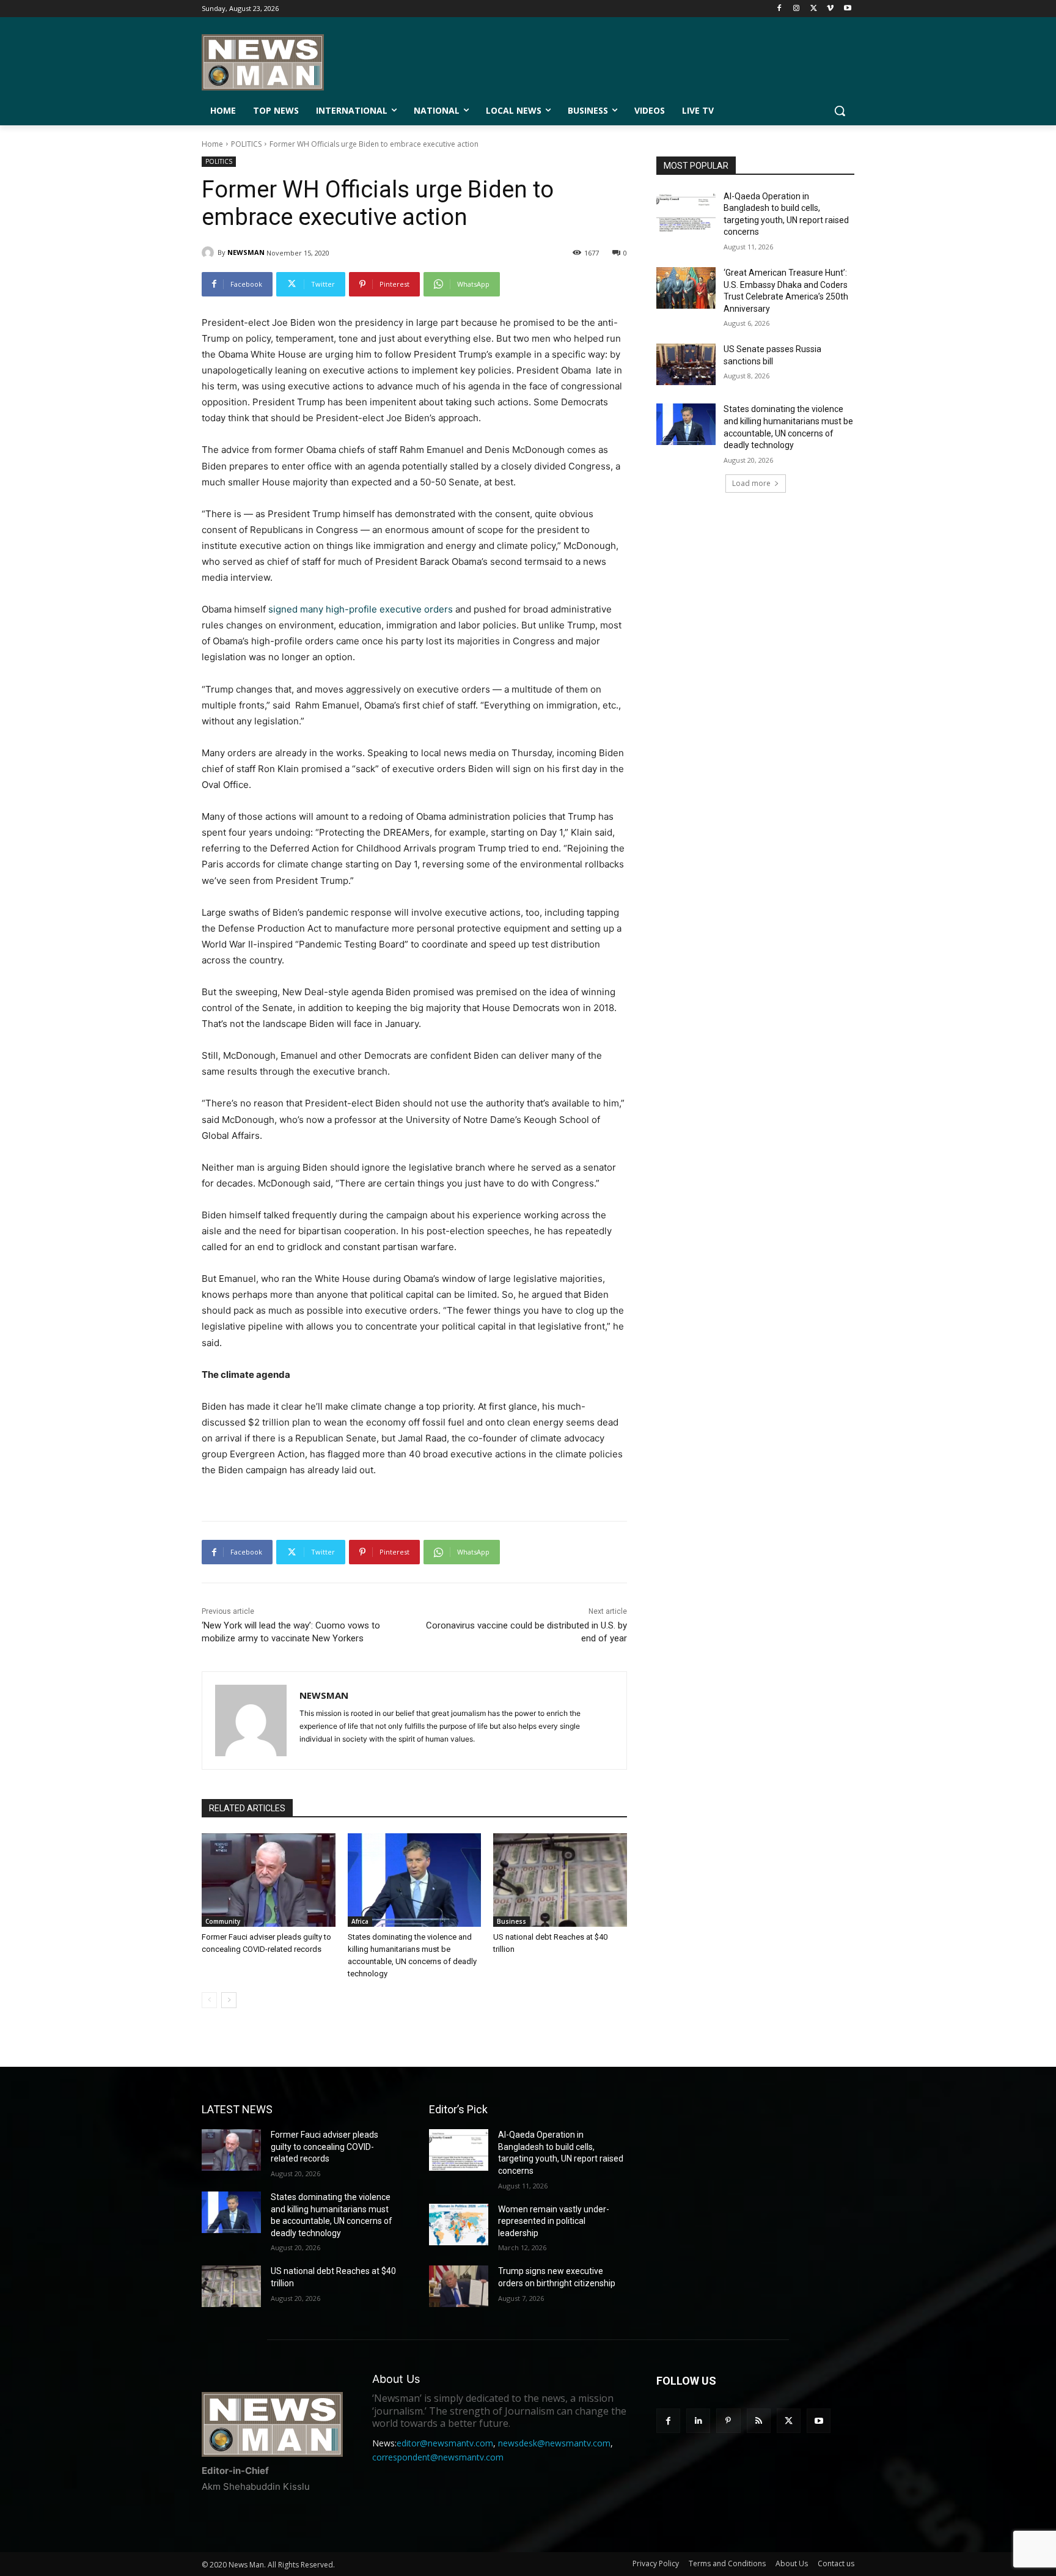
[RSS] (759, 2420)
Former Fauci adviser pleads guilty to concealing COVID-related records (324, 2147)
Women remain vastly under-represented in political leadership (554, 2221)
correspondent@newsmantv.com (438, 2457)
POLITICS (246, 144)
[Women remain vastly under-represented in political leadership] (459, 2225)
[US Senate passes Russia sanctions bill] (686, 364)
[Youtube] (847, 9)
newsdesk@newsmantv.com (554, 2443)
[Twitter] (814, 9)
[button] (840, 111)
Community (223, 1921)
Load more (751, 483)
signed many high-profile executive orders (361, 609)
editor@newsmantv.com (445, 2443)
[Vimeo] (830, 9)
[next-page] (229, 2000)
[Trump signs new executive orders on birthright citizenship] (459, 2286)
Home (212, 144)
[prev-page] (209, 2000)
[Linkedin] (698, 2420)
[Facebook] (779, 9)
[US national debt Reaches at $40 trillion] (560, 1880)
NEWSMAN (246, 252)
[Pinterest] (728, 2420)
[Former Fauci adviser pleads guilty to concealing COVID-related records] (269, 1880)
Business (512, 1921)
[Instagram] (797, 9)
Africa (360, 1921)
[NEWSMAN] (210, 252)
